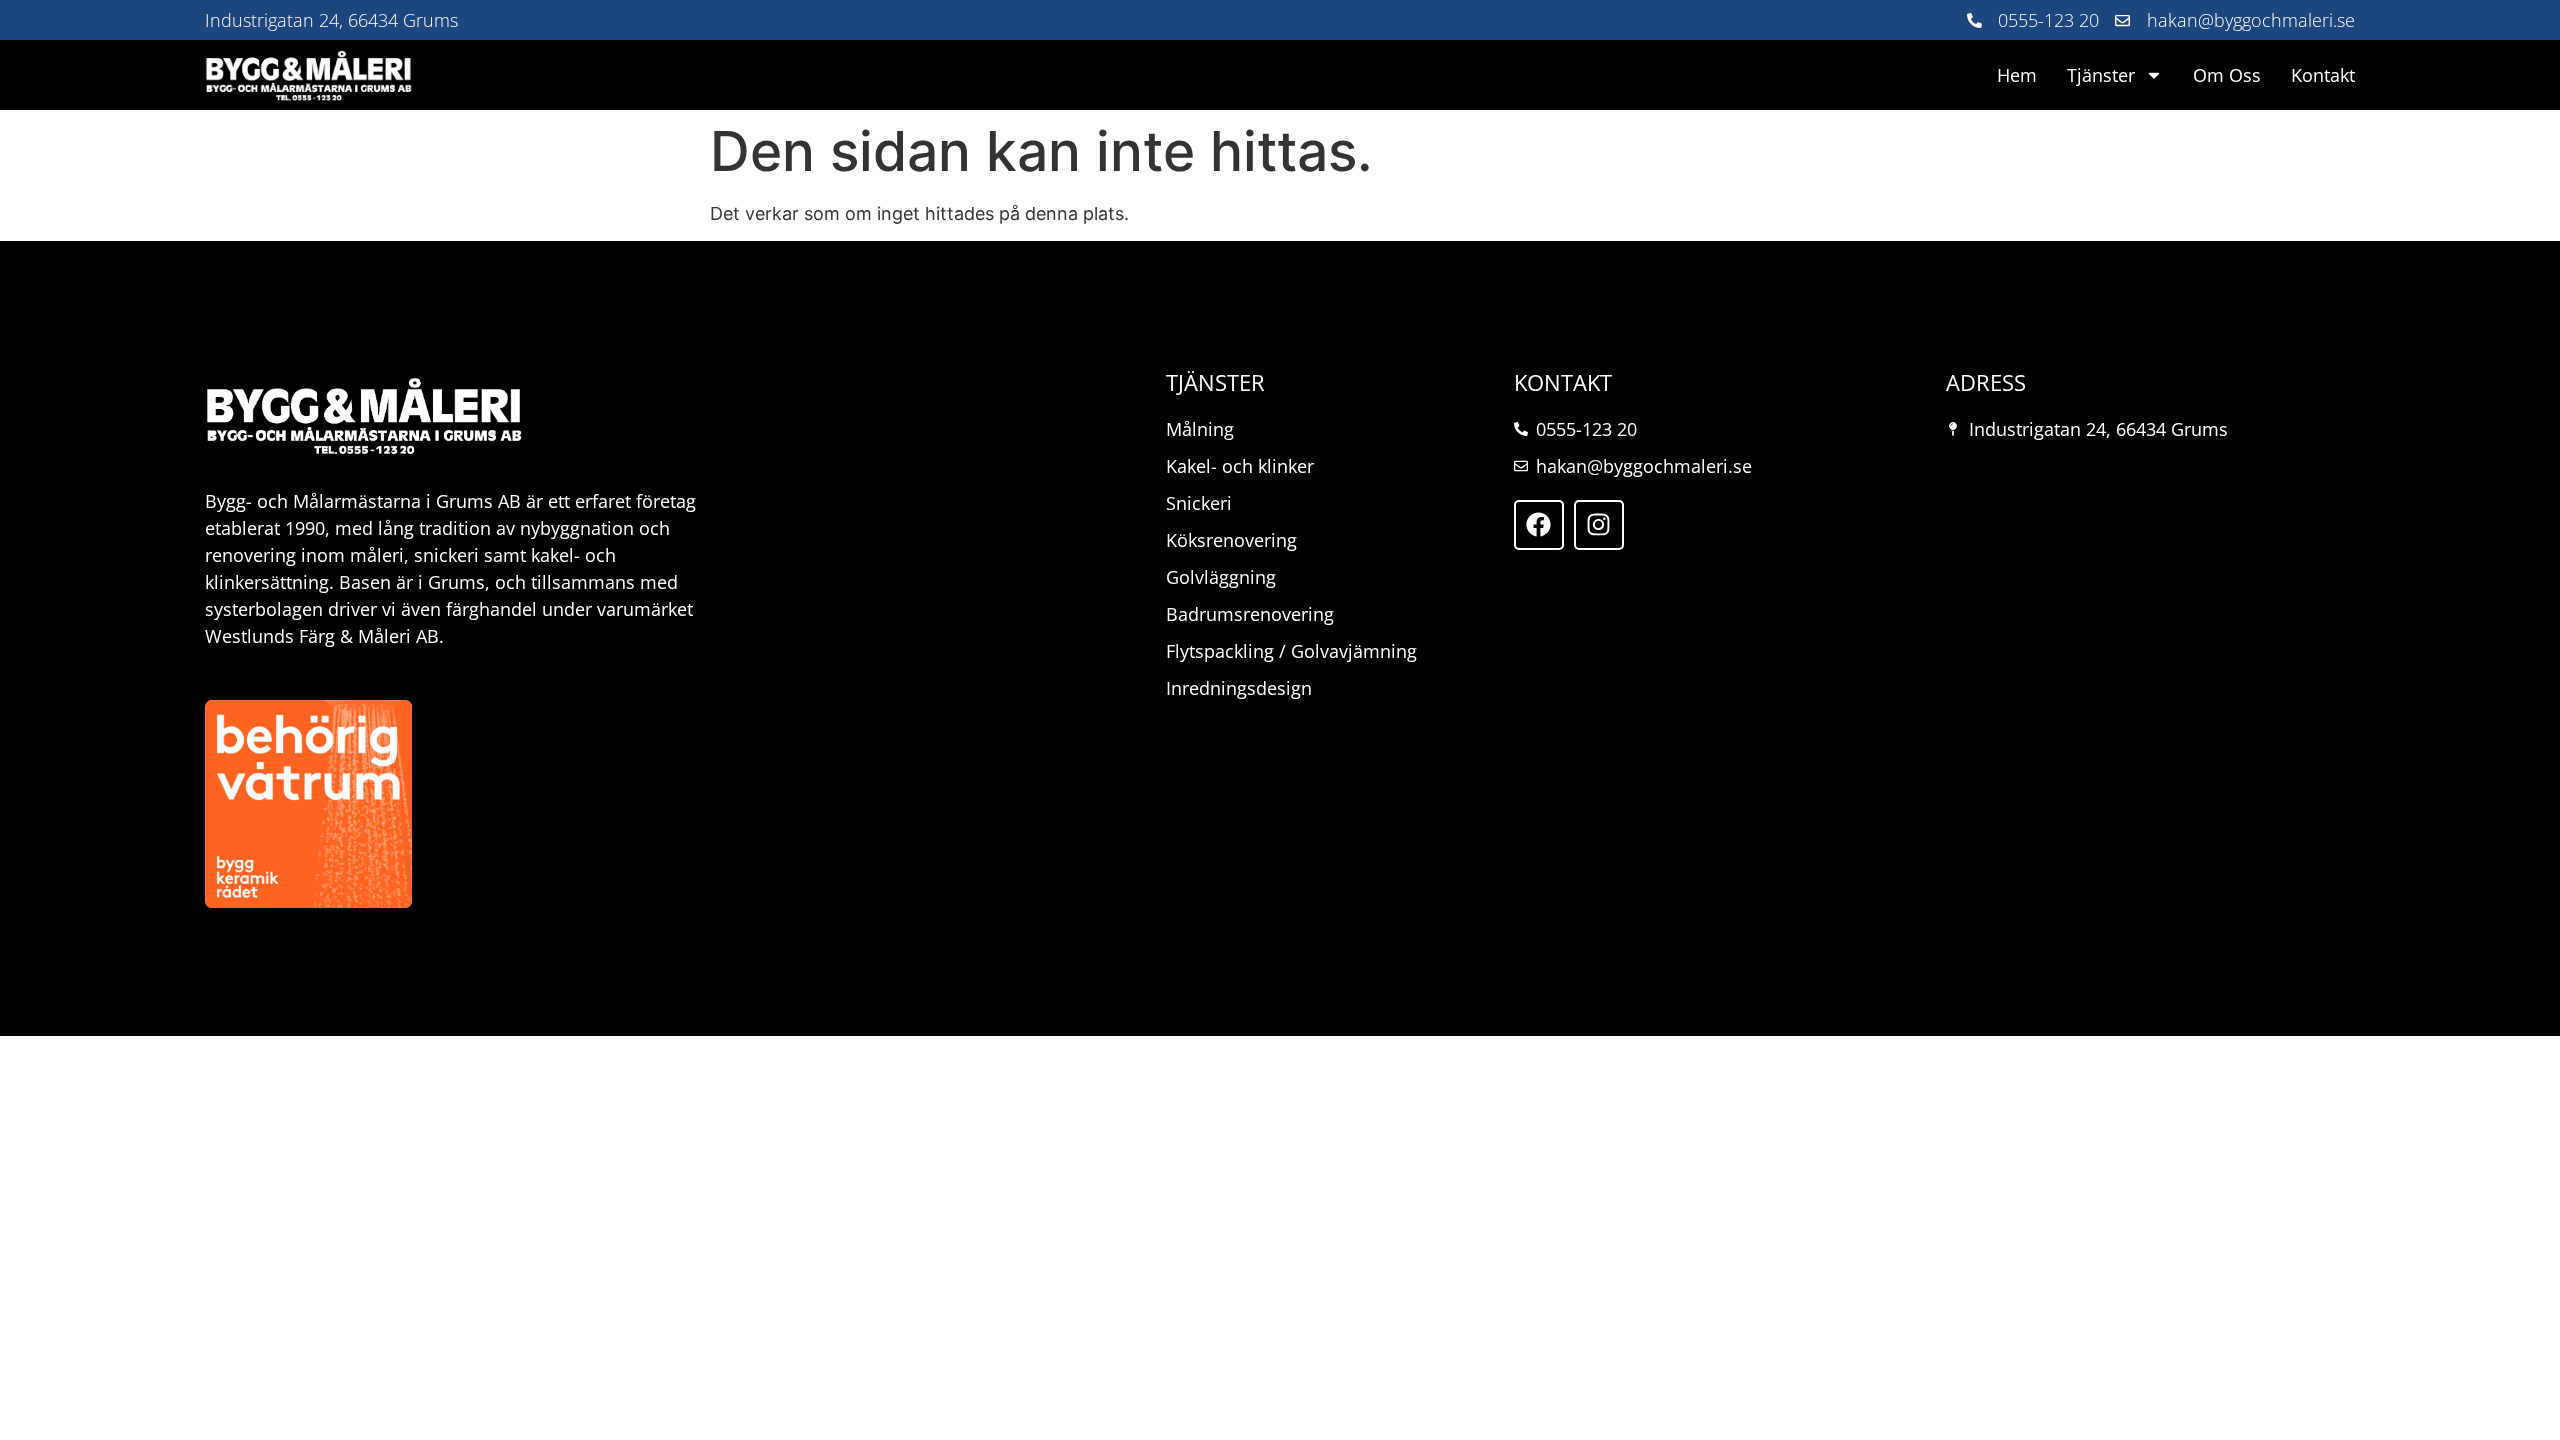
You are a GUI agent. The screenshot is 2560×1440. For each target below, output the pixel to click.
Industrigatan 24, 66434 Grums (331, 20)
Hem (2017, 75)
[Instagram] (1599, 525)
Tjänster (2101, 75)
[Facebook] (1539, 525)
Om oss (2227, 75)
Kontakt (2323, 75)
